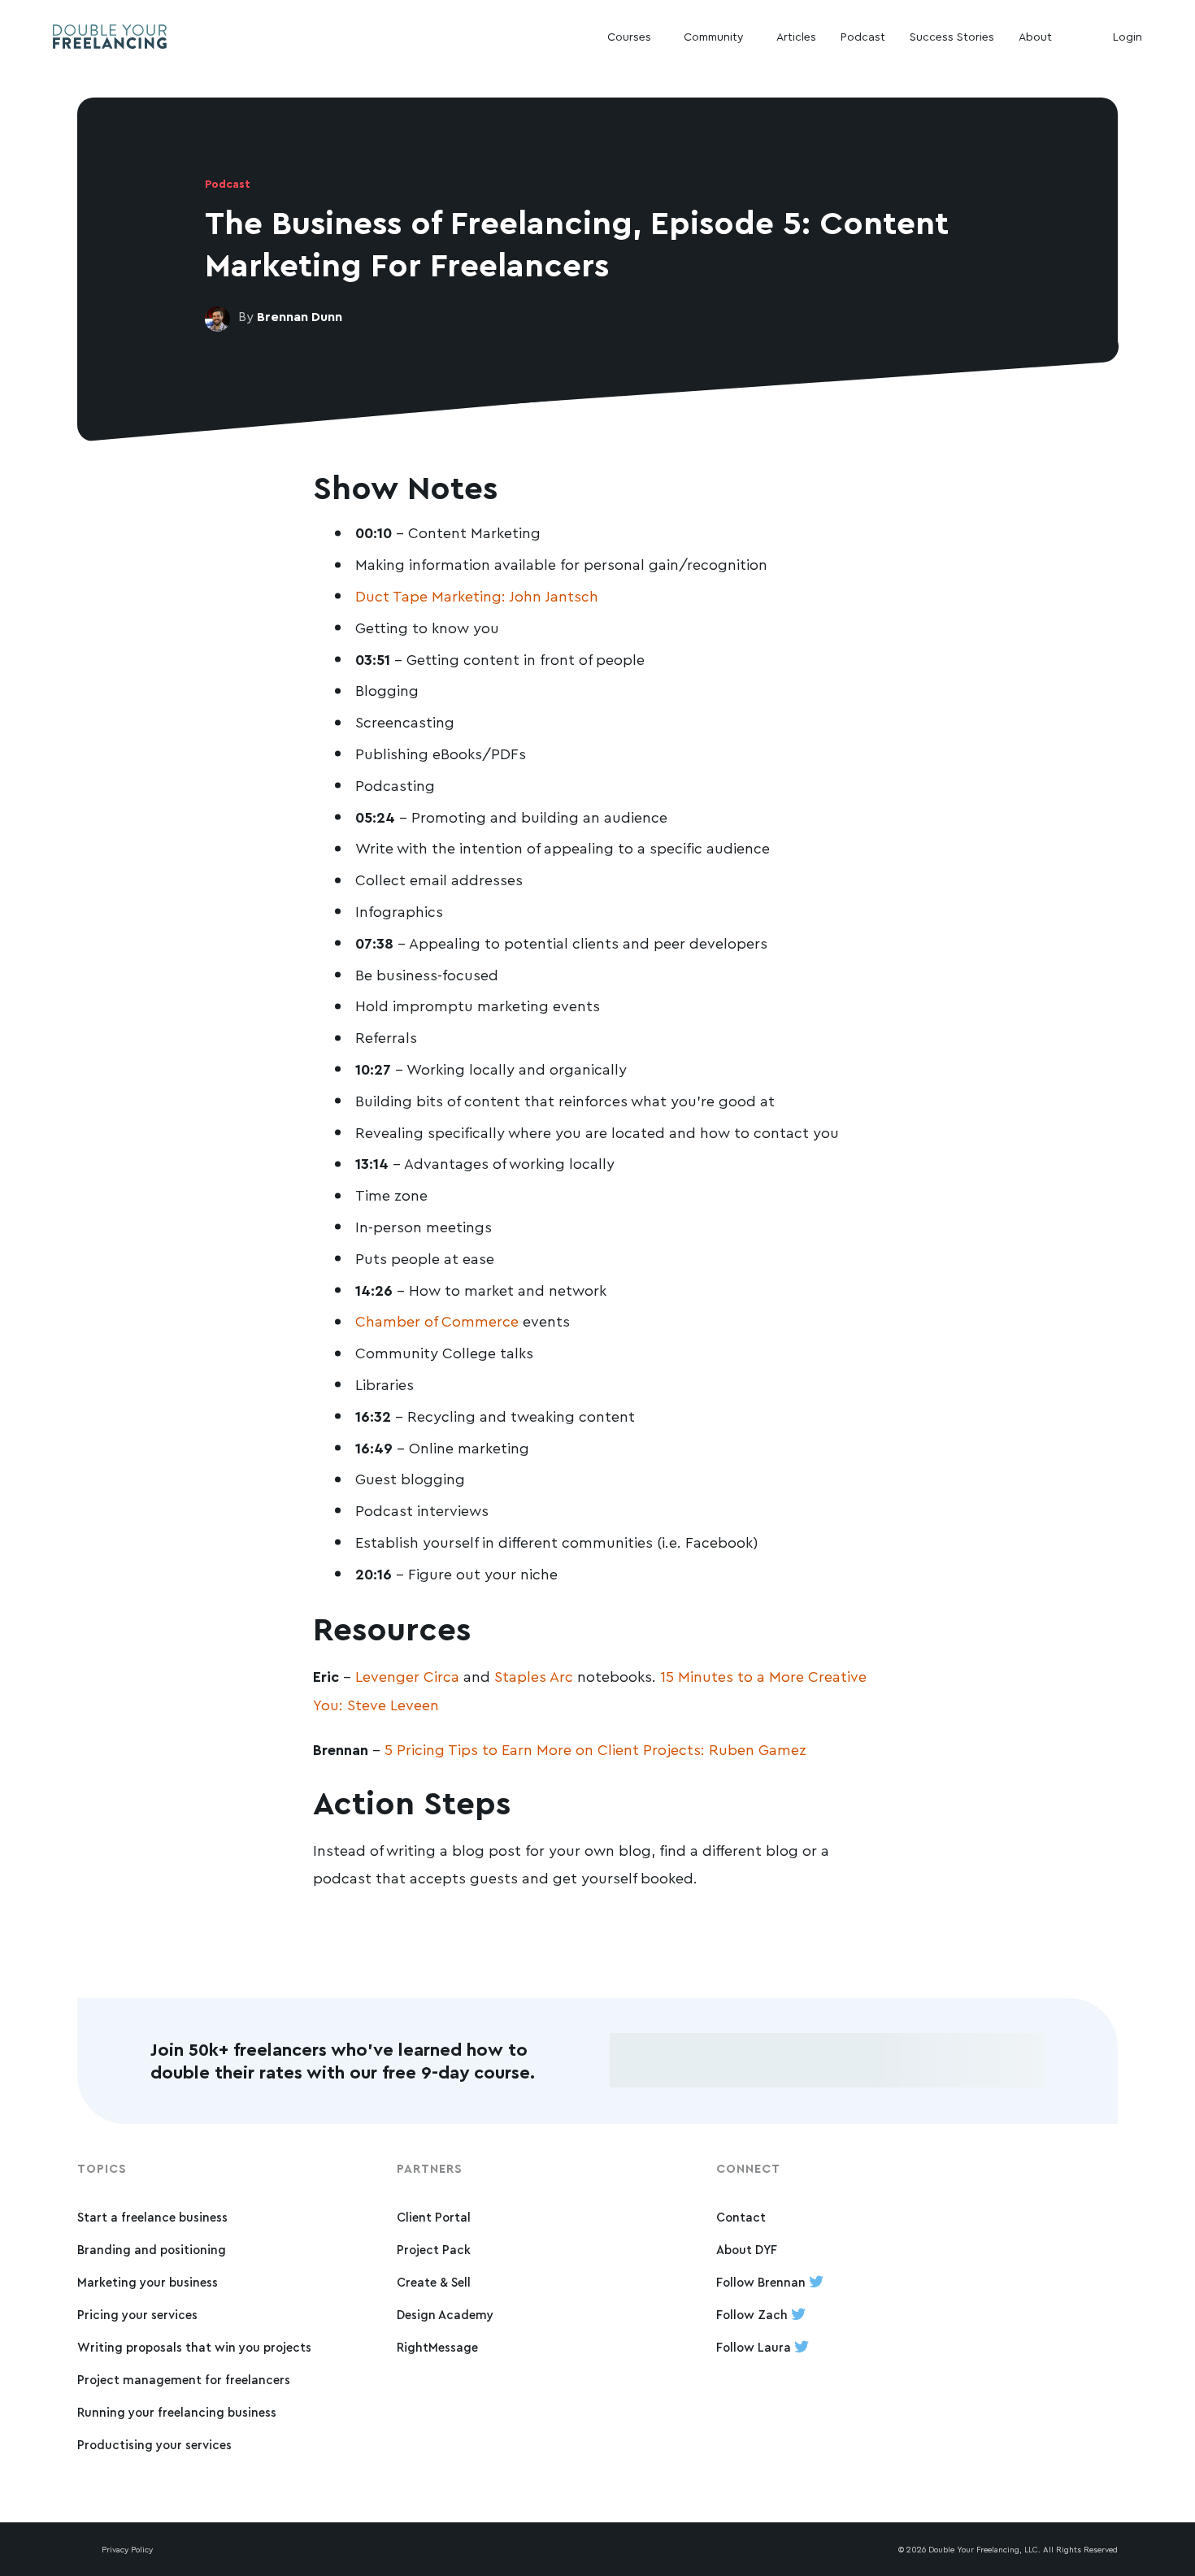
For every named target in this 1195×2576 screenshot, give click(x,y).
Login (1128, 36)
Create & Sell (434, 2282)
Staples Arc (534, 1676)
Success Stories (952, 36)
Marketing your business (148, 2282)
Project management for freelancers (184, 2380)
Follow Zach (754, 2315)
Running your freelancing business (177, 2412)
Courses (629, 36)
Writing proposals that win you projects (194, 2347)
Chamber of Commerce (437, 1321)
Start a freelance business (152, 2217)
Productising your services (154, 2445)
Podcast (863, 36)
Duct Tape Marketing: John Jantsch (477, 596)
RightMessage (437, 2347)
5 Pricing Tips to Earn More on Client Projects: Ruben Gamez (595, 1749)
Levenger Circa (407, 1676)
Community (714, 36)
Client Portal (434, 2217)
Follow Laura (755, 2347)
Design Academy (445, 2315)
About (1035, 36)
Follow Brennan (763, 2282)
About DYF (747, 2250)
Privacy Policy (127, 2549)
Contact (741, 2217)
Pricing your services (137, 2315)
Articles (796, 36)
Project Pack (434, 2250)
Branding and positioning (152, 2250)
